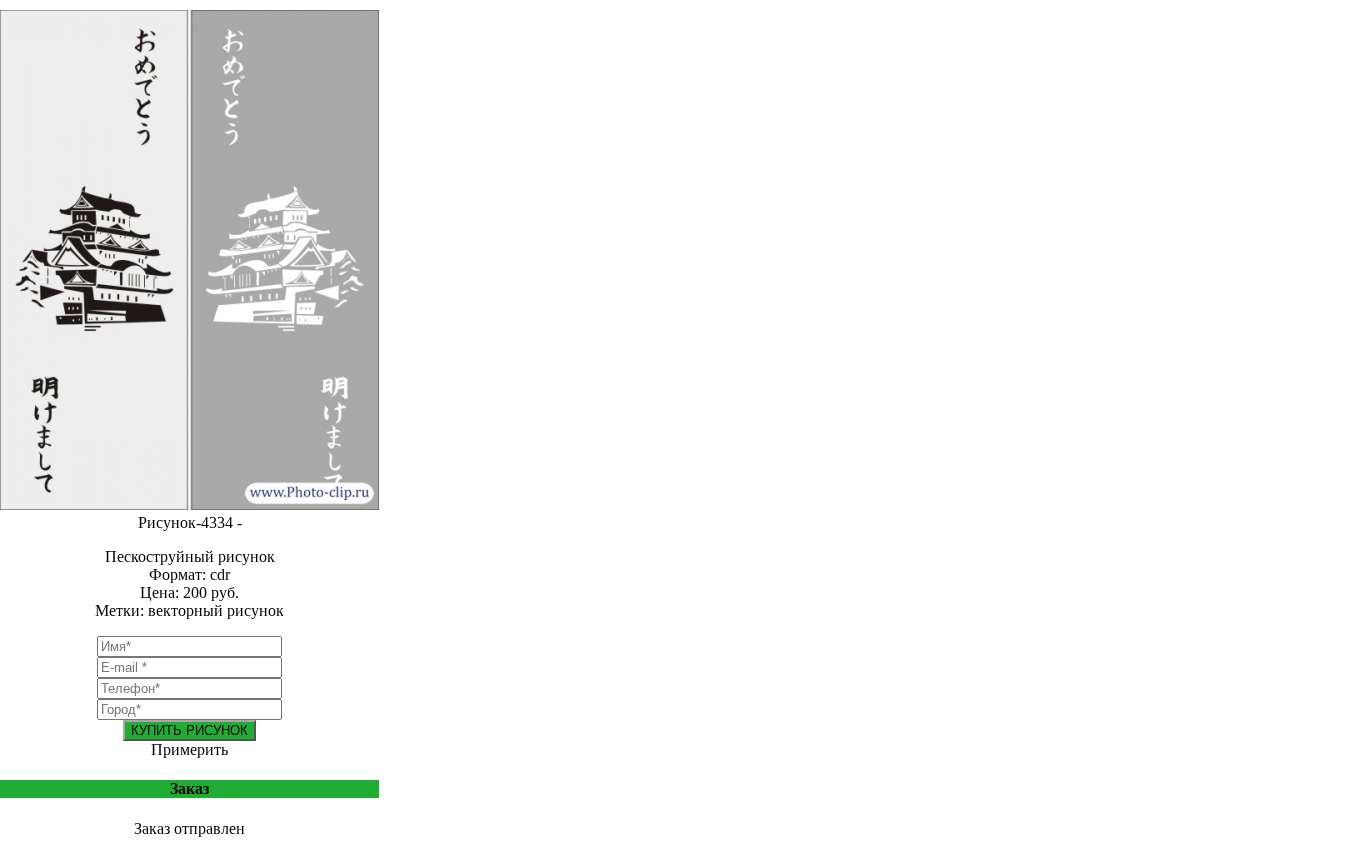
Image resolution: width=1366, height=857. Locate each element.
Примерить (189, 749)
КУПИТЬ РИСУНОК (189, 730)
